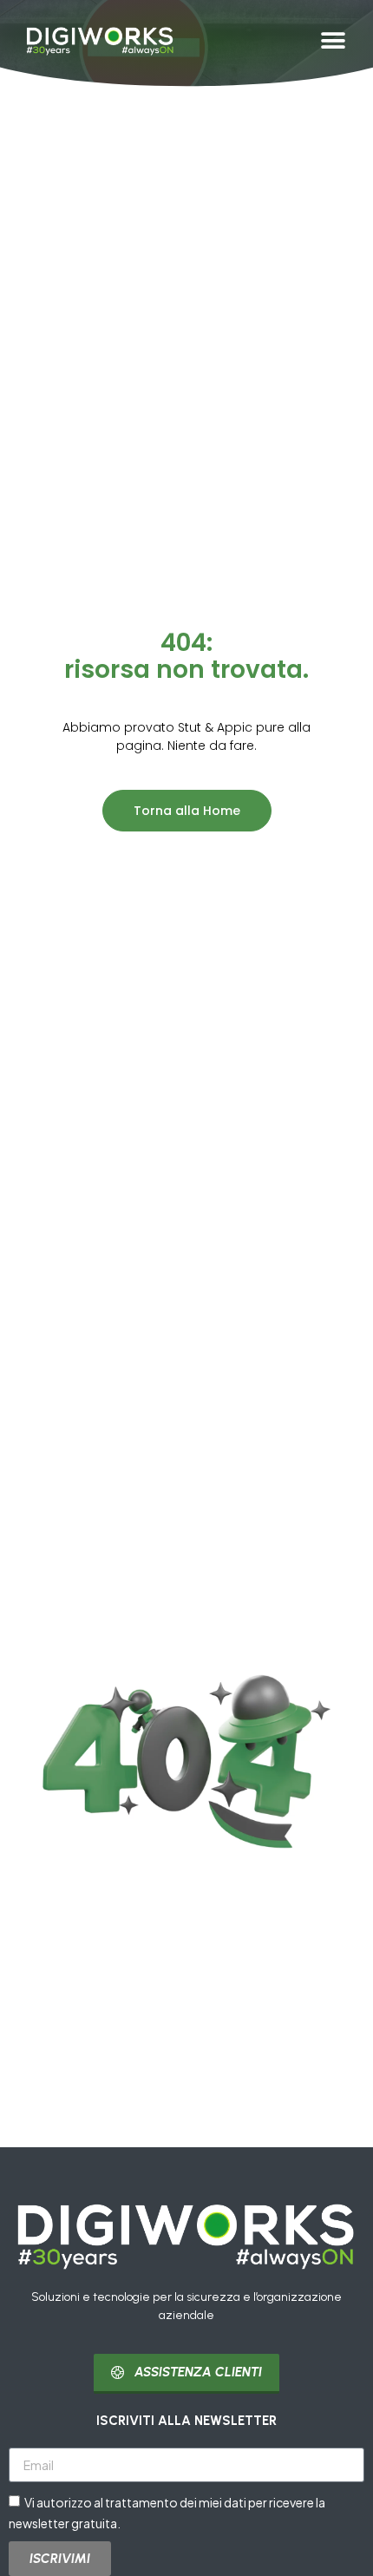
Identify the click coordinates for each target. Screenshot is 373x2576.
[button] (333, 40)
